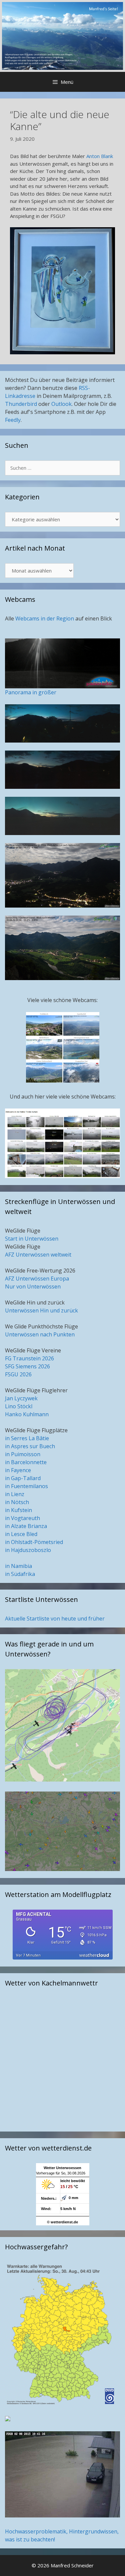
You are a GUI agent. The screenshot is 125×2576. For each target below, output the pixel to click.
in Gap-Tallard (23, 1478)
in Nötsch (17, 1502)
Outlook (61, 404)
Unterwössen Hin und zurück (41, 1310)
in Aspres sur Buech (30, 1446)
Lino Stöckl (19, 1406)
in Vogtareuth (22, 1518)
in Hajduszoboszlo (28, 1550)
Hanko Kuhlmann (27, 1414)
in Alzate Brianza (26, 1526)
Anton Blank (99, 156)
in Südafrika (20, 1574)
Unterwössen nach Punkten (40, 1334)
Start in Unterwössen (32, 1239)
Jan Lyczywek (21, 1398)
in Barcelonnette (26, 1462)
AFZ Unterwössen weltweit (38, 1255)
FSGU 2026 (18, 1374)
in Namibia (18, 1566)
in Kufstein (18, 1510)
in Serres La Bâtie (27, 1438)
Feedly (13, 420)
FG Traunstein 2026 (29, 1358)
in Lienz (15, 1494)
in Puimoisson (23, 1454)
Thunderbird (21, 404)
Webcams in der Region (45, 618)
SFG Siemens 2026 (27, 1366)
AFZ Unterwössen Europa (37, 1279)
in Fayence (18, 1470)
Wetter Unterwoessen (62, 2168)
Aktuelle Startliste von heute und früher (55, 1619)
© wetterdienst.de (62, 2222)
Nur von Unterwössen (33, 1287)
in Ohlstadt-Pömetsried (34, 1542)
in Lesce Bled (21, 1534)
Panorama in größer (31, 692)
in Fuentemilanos (26, 1486)
